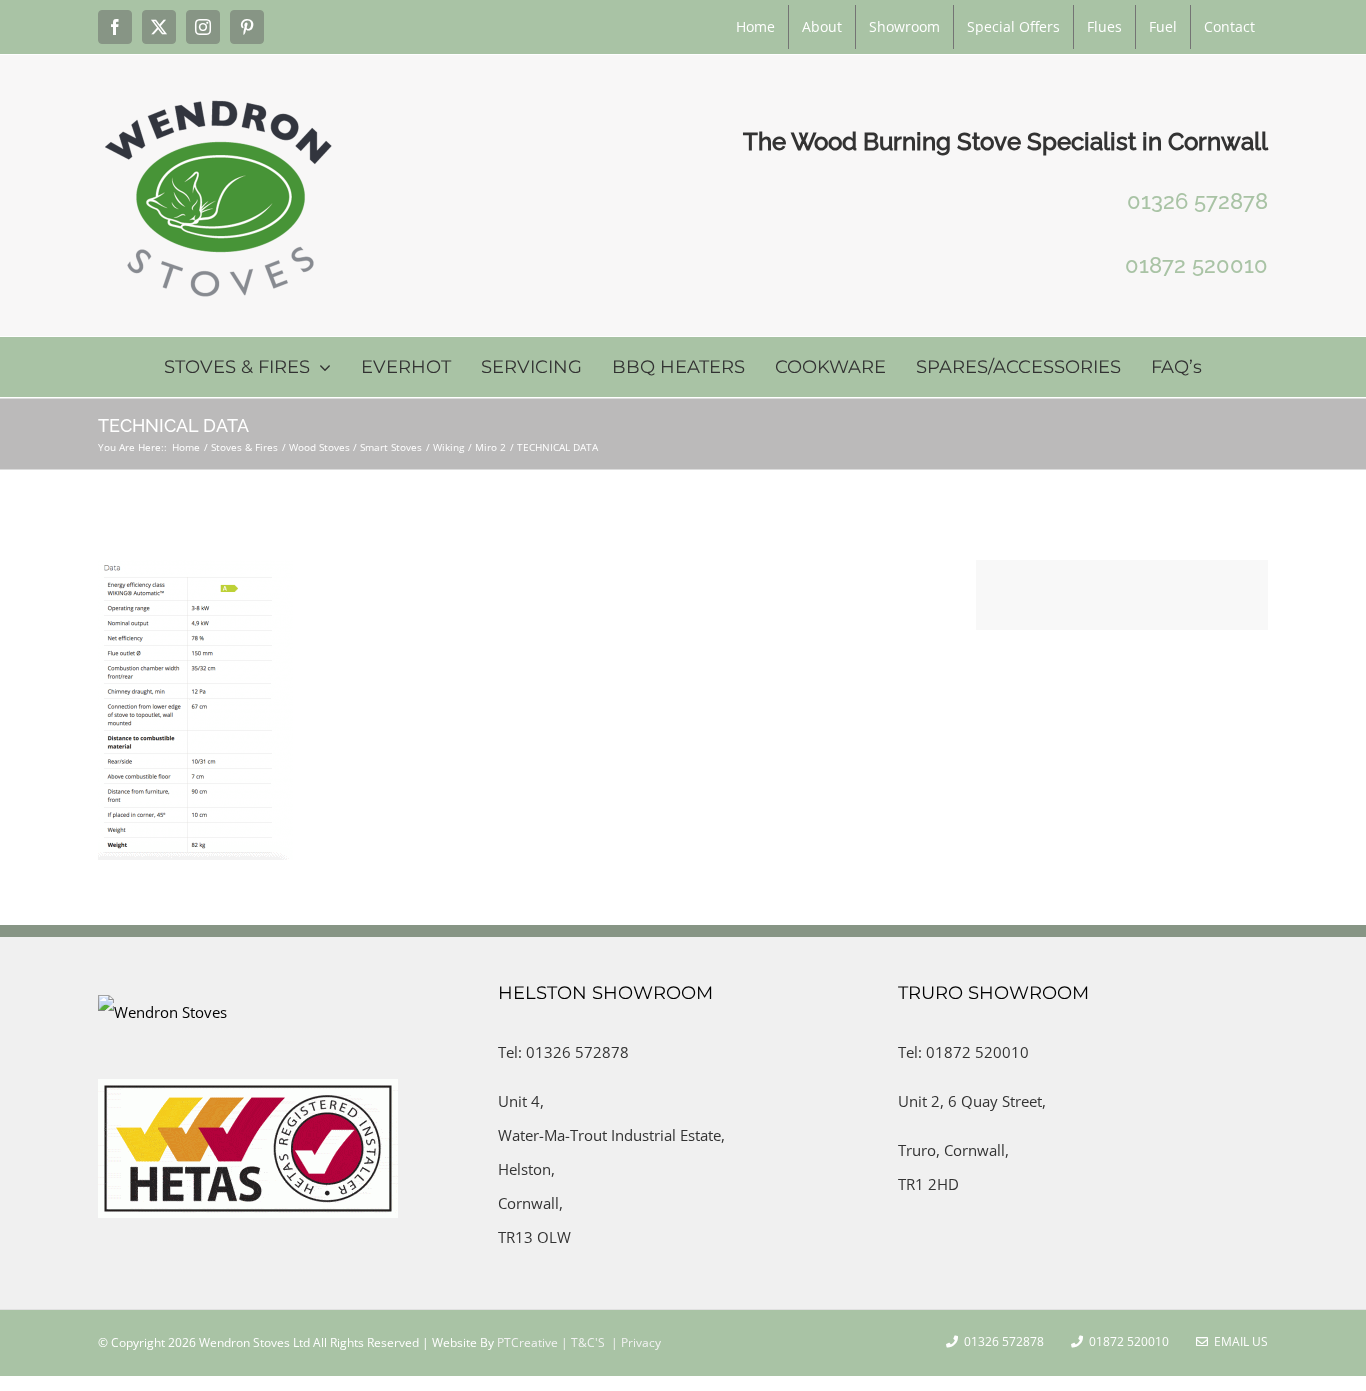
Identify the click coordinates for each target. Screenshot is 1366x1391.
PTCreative (526, 1342)
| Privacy (634, 1342)
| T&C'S (581, 1342)
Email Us (1238, 1341)
